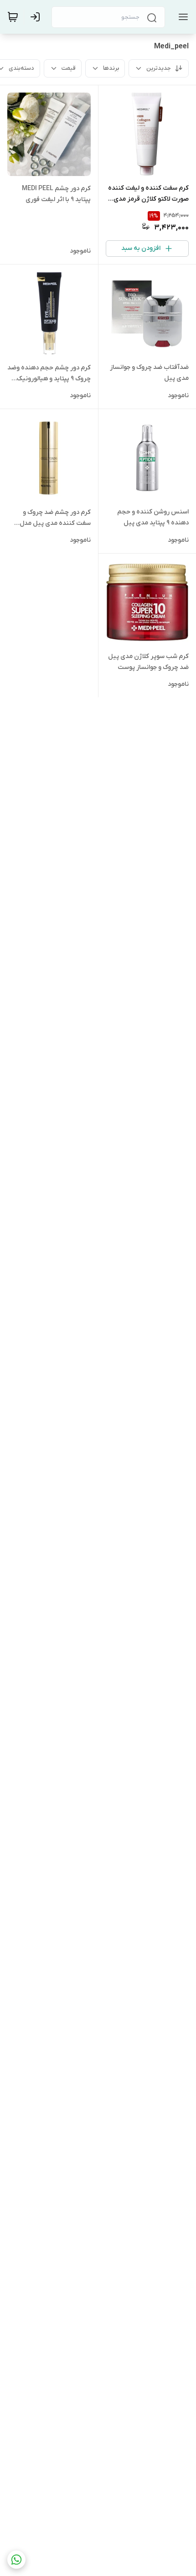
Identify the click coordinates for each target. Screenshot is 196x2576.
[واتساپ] (16, 2560)
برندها (111, 68)
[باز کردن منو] (181, 17)
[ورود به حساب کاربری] (37, 17)
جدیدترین (159, 68)
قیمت (69, 68)
